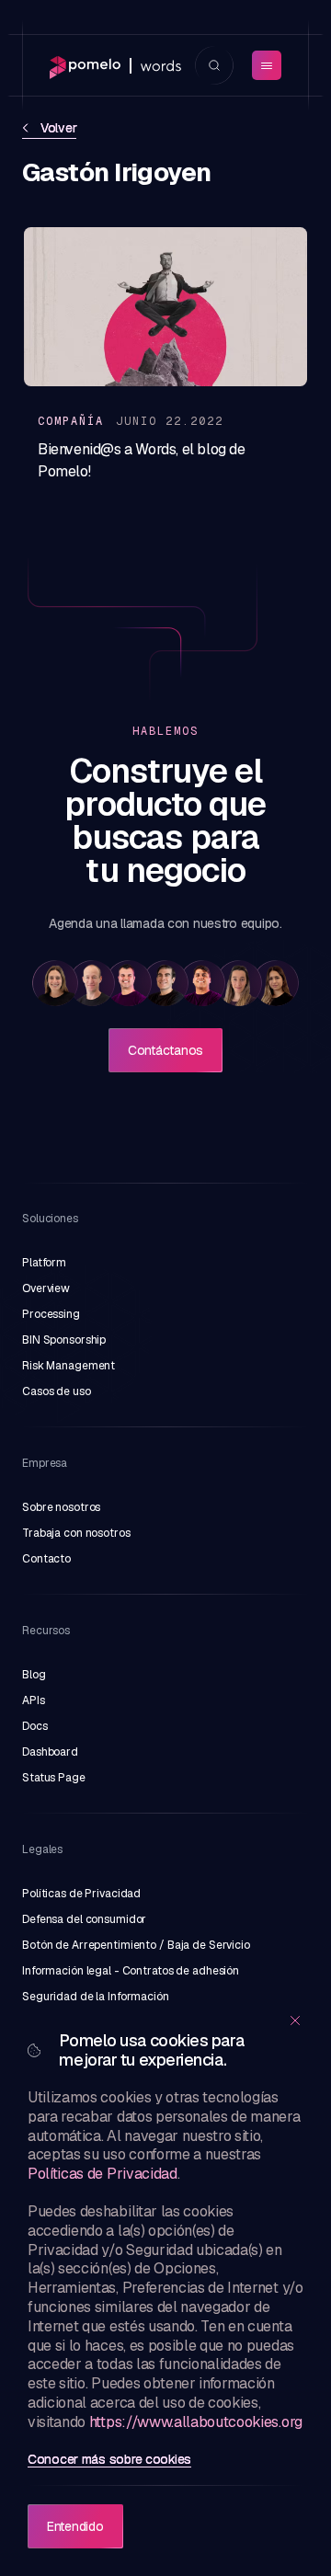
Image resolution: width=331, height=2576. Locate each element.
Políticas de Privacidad (103, 2174)
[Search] (214, 65)
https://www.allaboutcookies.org (196, 2422)
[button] (55, 983)
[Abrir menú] (267, 65)
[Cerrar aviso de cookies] (295, 2021)
